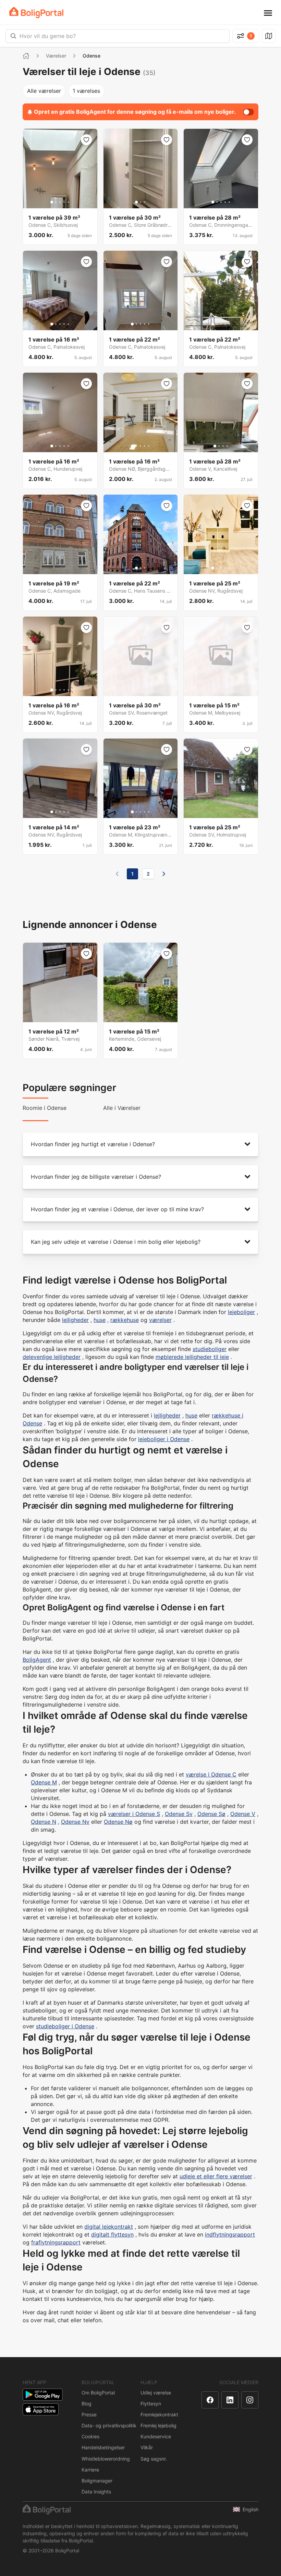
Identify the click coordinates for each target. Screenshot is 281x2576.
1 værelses (86, 91)
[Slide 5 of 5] (68, 202)
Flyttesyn (151, 2404)
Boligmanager (97, 2481)
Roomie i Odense (45, 1108)
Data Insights (96, 2492)
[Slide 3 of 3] (145, 202)
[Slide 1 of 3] (136, 202)
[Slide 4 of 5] (64, 202)
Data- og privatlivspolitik (109, 2425)
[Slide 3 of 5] (60, 202)
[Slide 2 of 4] (219, 446)
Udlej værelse (156, 2393)
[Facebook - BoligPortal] (210, 2400)
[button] (140, 1144)
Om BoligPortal (98, 2393)
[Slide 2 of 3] (140, 202)
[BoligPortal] (36, 13)
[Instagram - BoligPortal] (250, 2400)
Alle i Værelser (122, 1108)
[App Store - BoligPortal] (41, 2409)
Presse (89, 2414)
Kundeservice (156, 2436)
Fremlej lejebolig (158, 2425)
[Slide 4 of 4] (227, 446)
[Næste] (164, 874)
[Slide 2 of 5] (56, 202)
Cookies (90, 2436)
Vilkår (147, 2447)
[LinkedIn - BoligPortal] (230, 2400)
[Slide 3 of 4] (223, 446)
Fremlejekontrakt (159, 2414)
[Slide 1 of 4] (215, 446)
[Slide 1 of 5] (52, 202)
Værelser (56, 56)
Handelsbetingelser (103, 2447)
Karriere (90, 2470)
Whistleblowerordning (106, 2459)
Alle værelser (44, 91)
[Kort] (269, 36)
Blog (87, 2404)
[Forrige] (117, 874)
